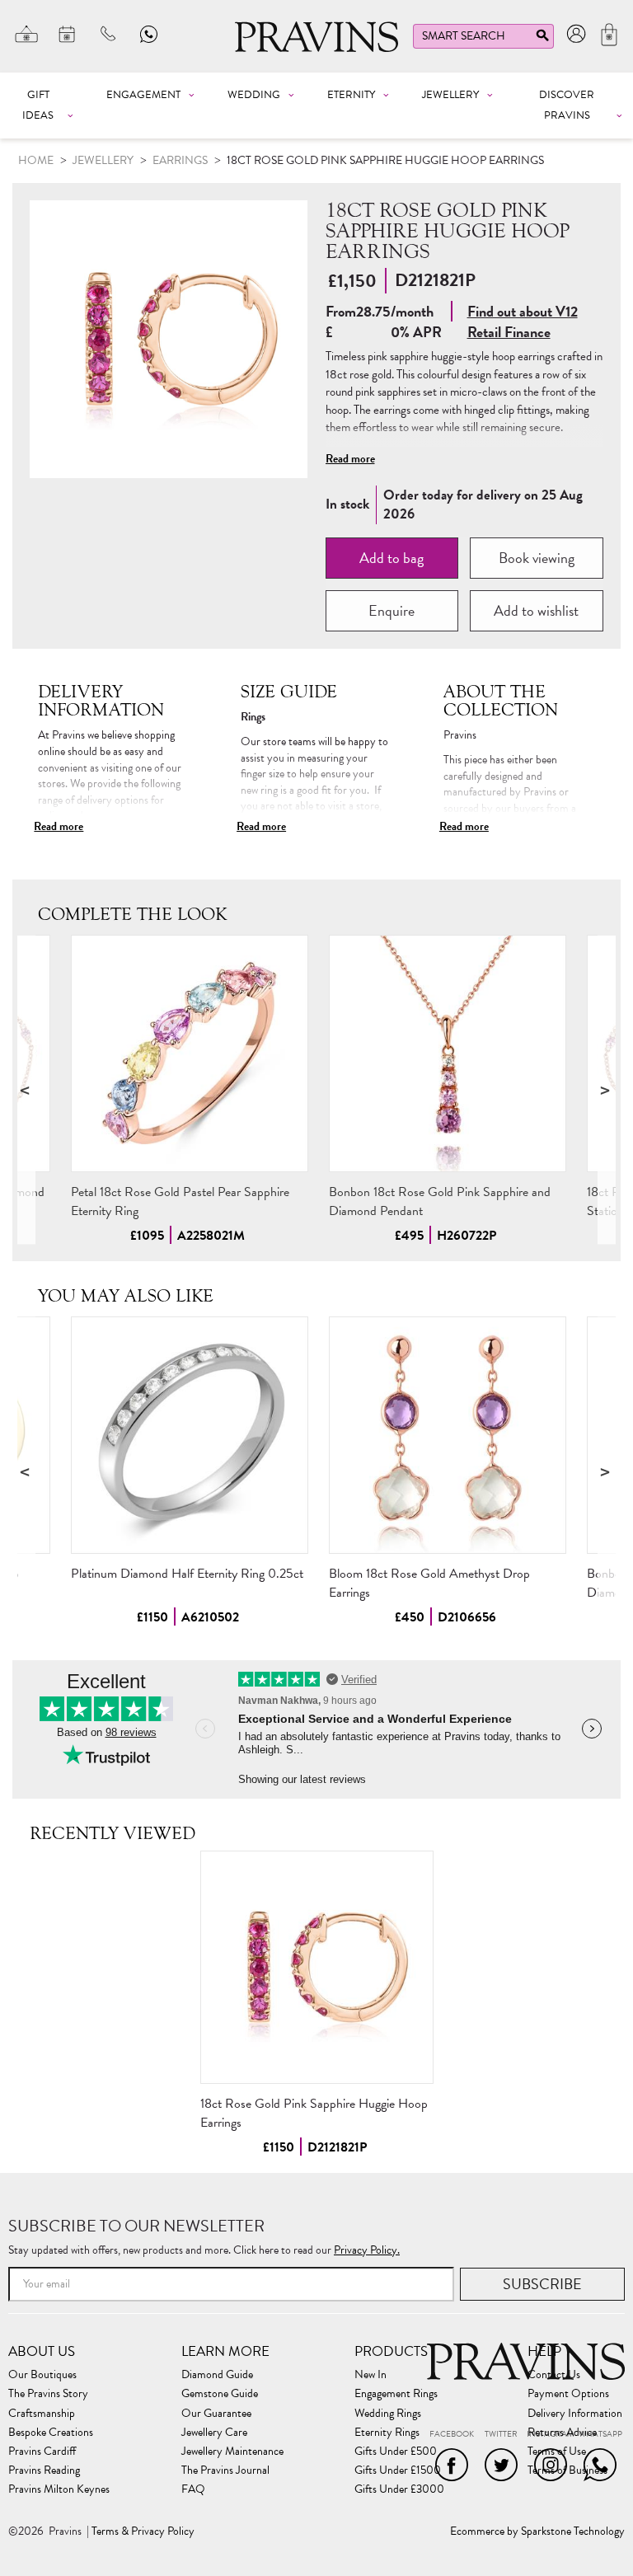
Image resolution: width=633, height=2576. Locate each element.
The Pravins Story (48, 2394)
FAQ (193, 2489)
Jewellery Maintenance (232, 2452)
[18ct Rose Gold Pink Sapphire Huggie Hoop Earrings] (317, 1967)
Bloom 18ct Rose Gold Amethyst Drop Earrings (429, 1583)
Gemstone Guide (220, 2394)
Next (607, 1089)
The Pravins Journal (225, 2470)
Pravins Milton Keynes (59, 2489)
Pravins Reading (44, 2470)
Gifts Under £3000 (399, 2489)
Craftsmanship (42, 2414)
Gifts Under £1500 (398, 2470)
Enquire (392, 610)
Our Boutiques (42, 2375)
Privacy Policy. (367, 2250)
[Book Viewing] (68, 34)
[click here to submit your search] (542, 39)
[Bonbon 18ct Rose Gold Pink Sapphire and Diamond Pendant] (448, 1053)
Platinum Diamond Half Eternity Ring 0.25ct (187, 1574)
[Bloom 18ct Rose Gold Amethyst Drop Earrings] (448, 1435)
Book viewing (537, 558)
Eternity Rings (387, 2433)
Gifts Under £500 (396, 2452)
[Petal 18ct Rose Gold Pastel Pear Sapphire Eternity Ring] (190, 1053)
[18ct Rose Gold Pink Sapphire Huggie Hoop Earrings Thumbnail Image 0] (169, 339)
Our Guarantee (216, 2414)
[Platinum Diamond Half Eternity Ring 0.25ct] (190, 1435)
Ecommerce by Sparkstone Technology (537, 2531)
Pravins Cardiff (42, 2452)
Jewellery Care (214, 2433)
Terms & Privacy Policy (143, 2531)
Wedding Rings (388, 2414)
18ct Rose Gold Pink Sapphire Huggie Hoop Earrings (314, 2113)
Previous (26, 1089)
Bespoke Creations (51, 2433)
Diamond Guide (217, 2375)
